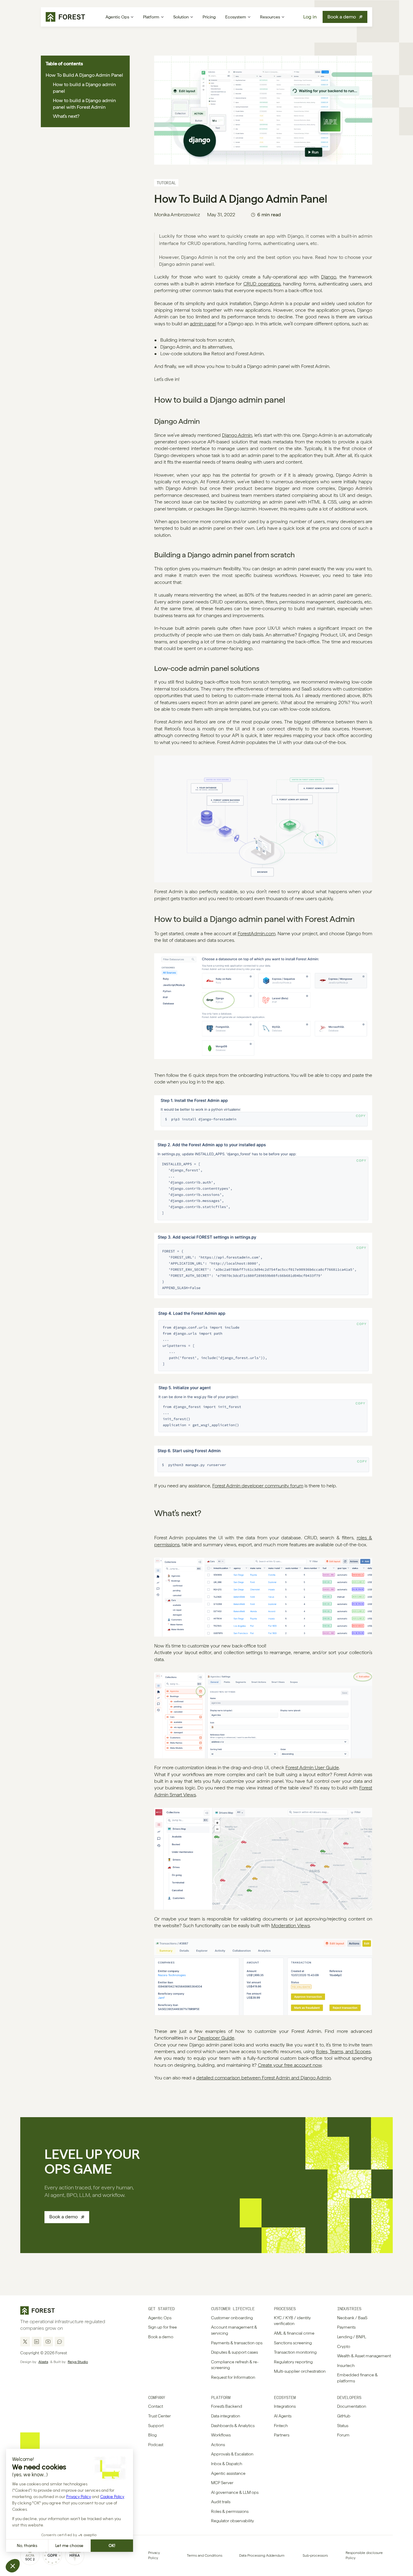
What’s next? (66, 116)
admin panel (203, 324)
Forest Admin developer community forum (258, 1486)
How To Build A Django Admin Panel (84, 75)
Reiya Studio (78, 2362)
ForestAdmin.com (257, 934)
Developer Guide (216, 2038)
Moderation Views (291, 1926)
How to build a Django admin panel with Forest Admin (84, 104)
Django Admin (237, 435)
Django (329, 277)
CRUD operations (262, 284)
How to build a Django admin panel (84, 88)
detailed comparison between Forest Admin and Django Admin (263, 2078)
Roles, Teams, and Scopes (343, 2051)
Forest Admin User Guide (312, 1768)
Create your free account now (290, 2065)
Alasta (43, 2362)
